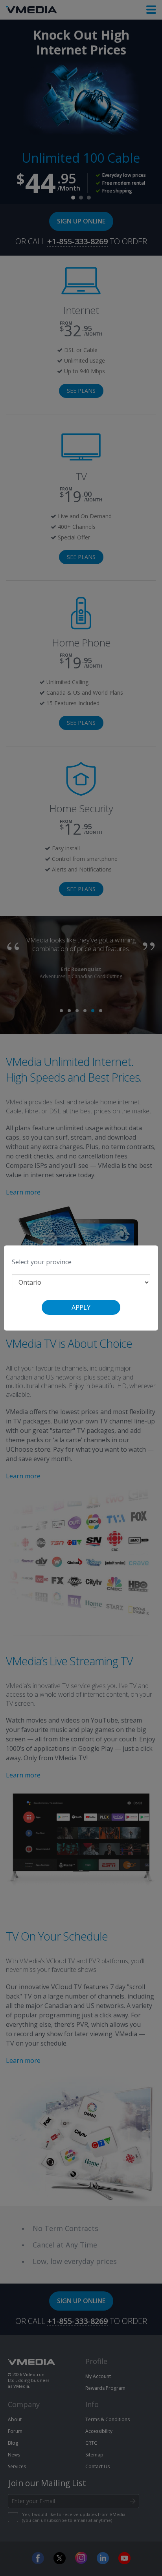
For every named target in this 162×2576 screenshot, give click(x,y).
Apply (81, 1307)
